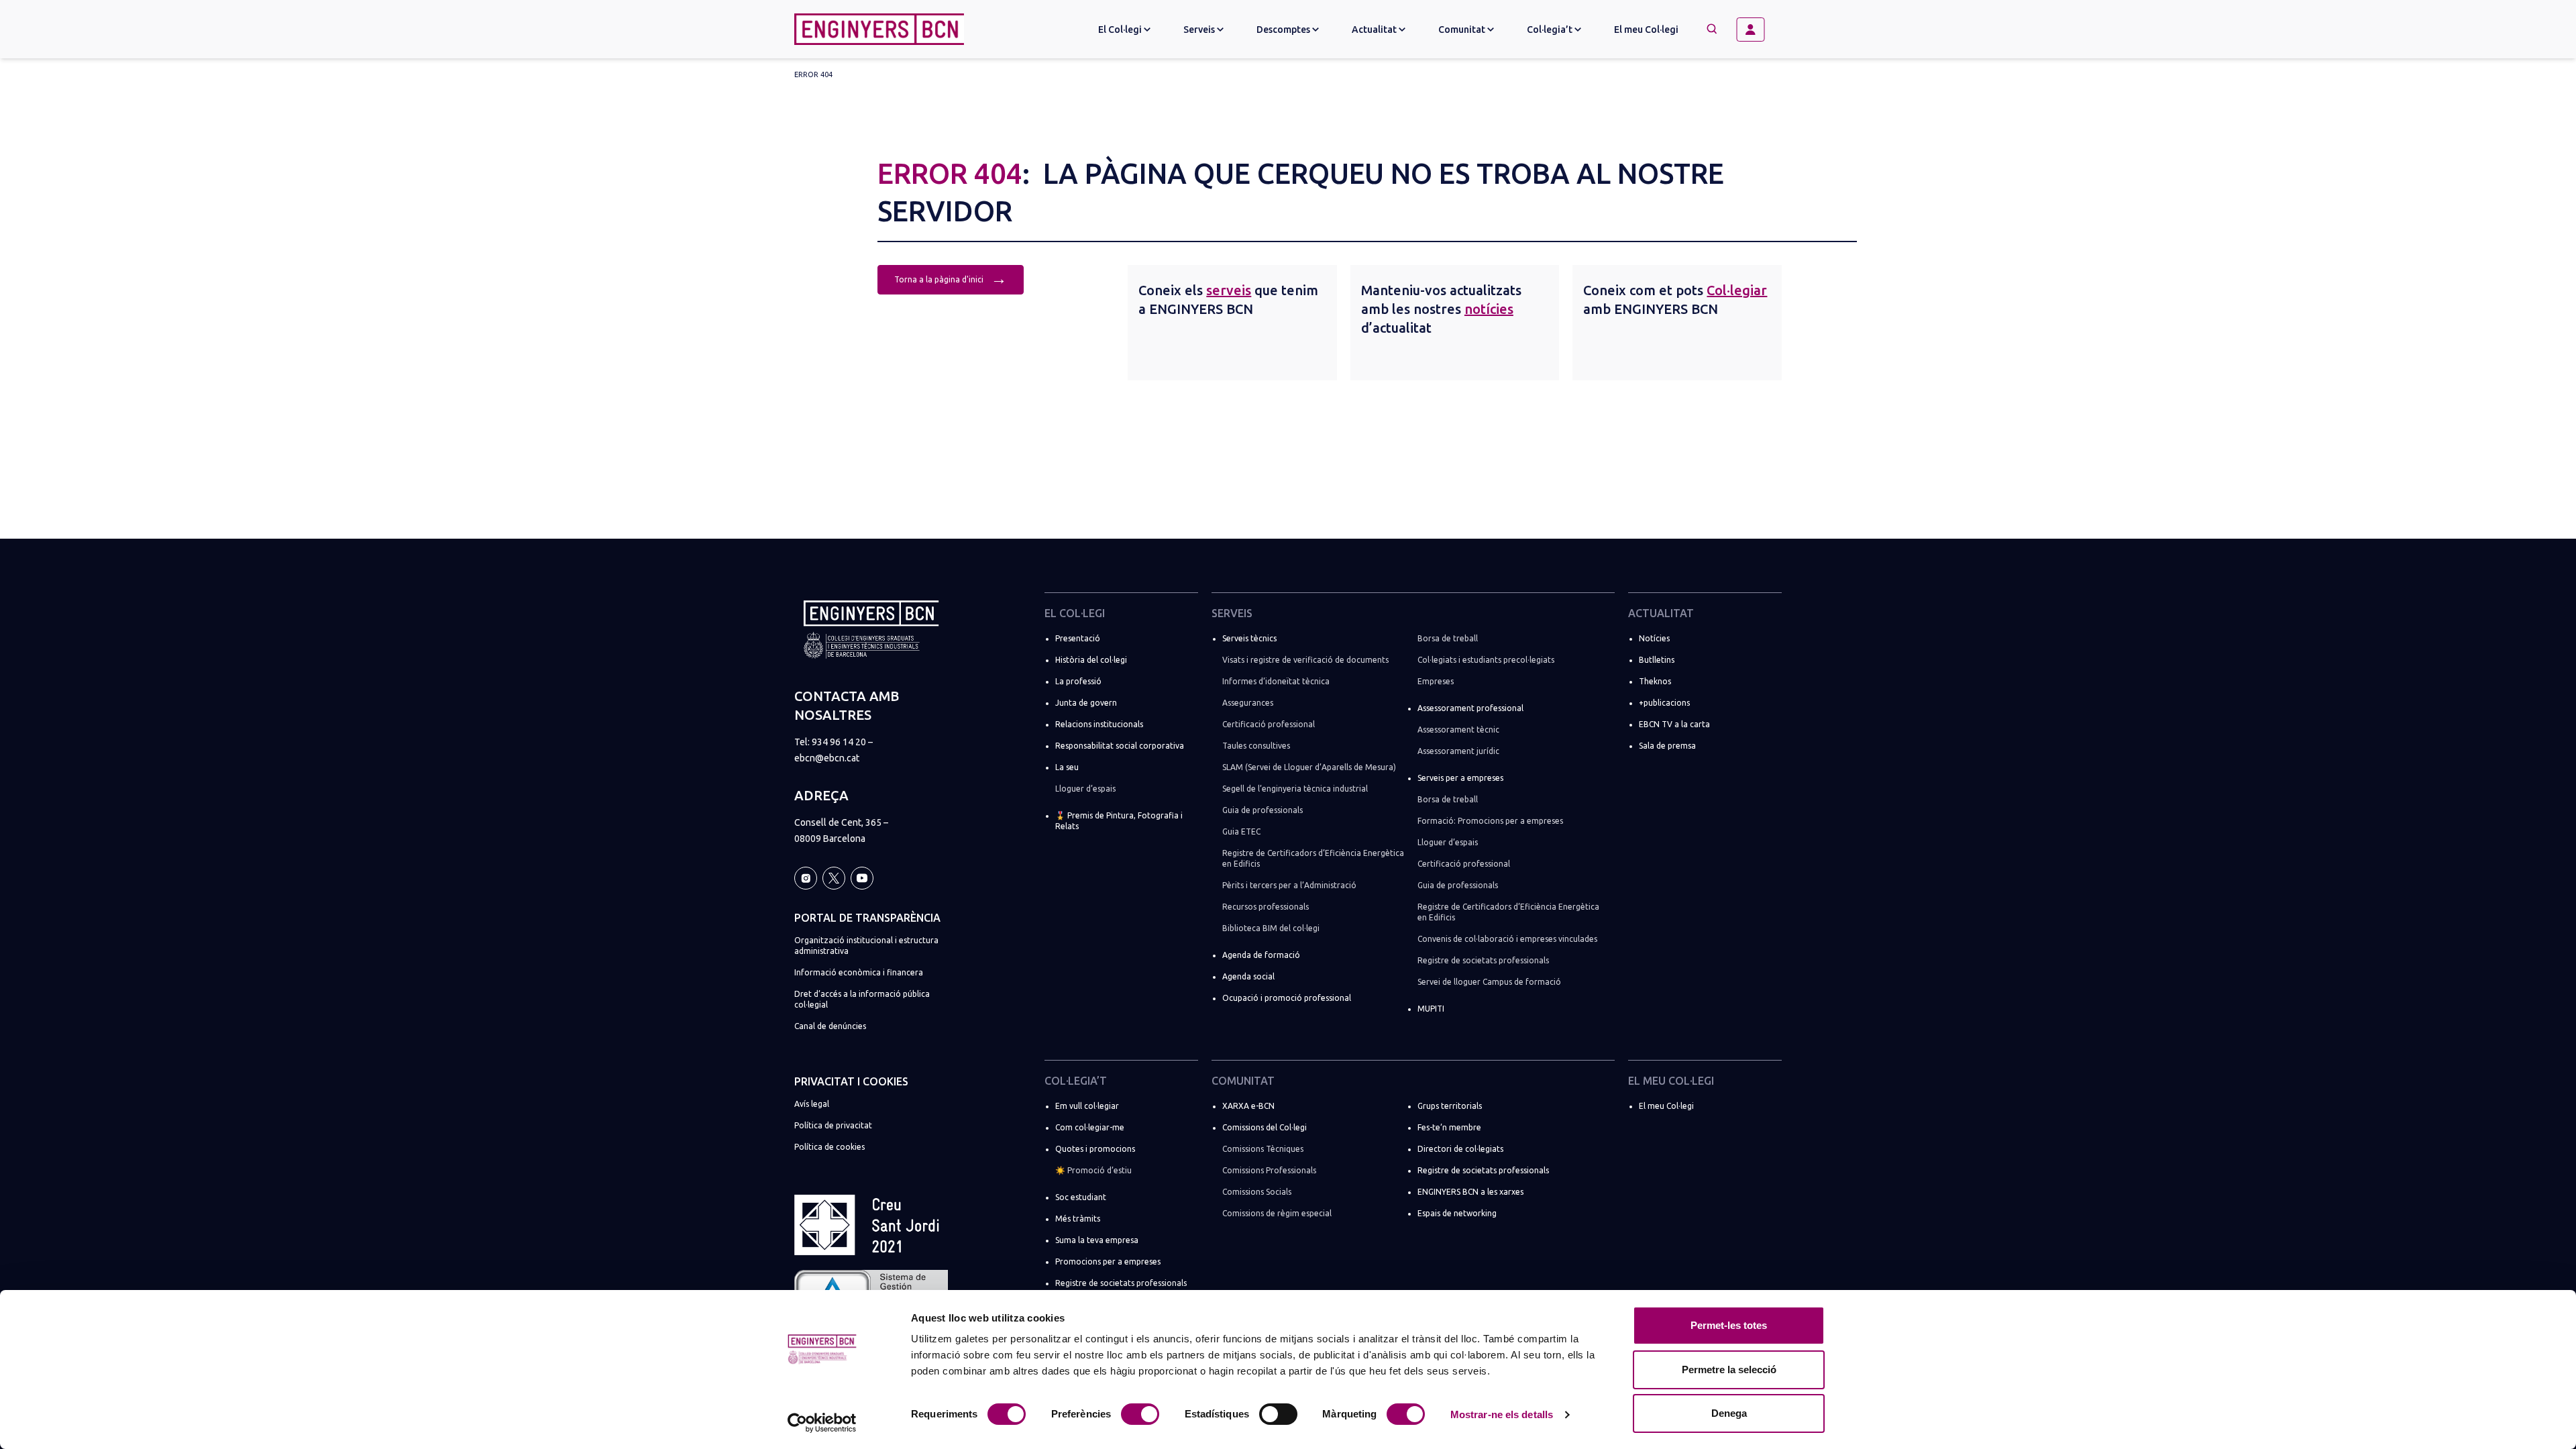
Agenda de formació (1261, 955)
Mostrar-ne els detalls (1502, 1414)
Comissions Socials (1257, 1192)
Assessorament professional (1470, 708)
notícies (1489, 309)
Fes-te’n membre (1449, 1127)
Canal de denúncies (830, 1026)
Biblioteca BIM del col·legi (1271, 928)
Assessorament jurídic (1458, 751)
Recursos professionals (1266, 907)
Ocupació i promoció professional (1287, 998)
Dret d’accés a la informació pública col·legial (862, 999)
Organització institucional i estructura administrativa (866, 946)
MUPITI (1431, 1009)
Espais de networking (1457, 1213)
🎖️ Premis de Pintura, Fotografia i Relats (1119, 821)
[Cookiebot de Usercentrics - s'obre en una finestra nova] (822, 1423)
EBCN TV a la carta (1674, 724)
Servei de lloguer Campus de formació (1489, 982)
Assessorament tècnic (1458, 730)
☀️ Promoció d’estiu (1093, 1170)
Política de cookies (829, 1147)
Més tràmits (1078, 1219)
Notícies (1654, 638)
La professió (1078, 681)
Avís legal (812, 1104)
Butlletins (1657, 660)
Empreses (1436, 681)
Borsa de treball (1448, 638)
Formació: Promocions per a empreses (1490, 821)
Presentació (1078, 638)
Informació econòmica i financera (859, 972)
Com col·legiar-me (1090, 1127)
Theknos (1655, 681)
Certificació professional (1269, 724)
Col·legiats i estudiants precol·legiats (1486, 660)
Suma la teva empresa (1097, 1240)
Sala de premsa (1667, 746)
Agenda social (1248, 976)
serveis (1229, 290)
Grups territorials (1450, 1106)
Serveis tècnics (1249, 638)
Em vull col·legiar (1087, 1106)
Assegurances (1248, 703)
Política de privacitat (833, 1125)
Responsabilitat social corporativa (1120, 746)
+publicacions (1664, 703)
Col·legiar (1737, 290)
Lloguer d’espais (1085, 789)
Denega (1729, 1413)
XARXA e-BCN (1248, 1106)
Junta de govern (1086, 703)
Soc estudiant (1081, 1197)
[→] (1756, 30)
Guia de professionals (1263, 810)
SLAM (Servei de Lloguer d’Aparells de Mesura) (1309, 767)
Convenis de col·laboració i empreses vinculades (1507, 939)
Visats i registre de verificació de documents (1305, 660)
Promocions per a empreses (1108, 1262)
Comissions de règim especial (1277, 1213)
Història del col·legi (1091, 660)
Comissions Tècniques (1263, 1149)
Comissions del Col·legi (1265, 1127)
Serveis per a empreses (1460, 778)
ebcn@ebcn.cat (827, 758)
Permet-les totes (1729, 1325)
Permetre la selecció (1729, 1370)
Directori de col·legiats (1460, 1149)
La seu (1067, 767)
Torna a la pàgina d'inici (951, 278)
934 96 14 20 (839, 742)
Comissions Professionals (1269, 1170)
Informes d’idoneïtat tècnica (1276, 681)
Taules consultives (1256, 746)
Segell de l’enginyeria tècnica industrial (1295, 789)
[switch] (1140, 1414)
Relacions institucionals (1099, 724)
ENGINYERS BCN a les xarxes (1470, 1192)
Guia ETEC (1241, 831)
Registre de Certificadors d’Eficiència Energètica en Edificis (1313, 858)
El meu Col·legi (1646, 30)
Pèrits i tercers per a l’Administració (1289, 885)
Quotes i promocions (1095, 1149)
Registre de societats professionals (1483, 960)
